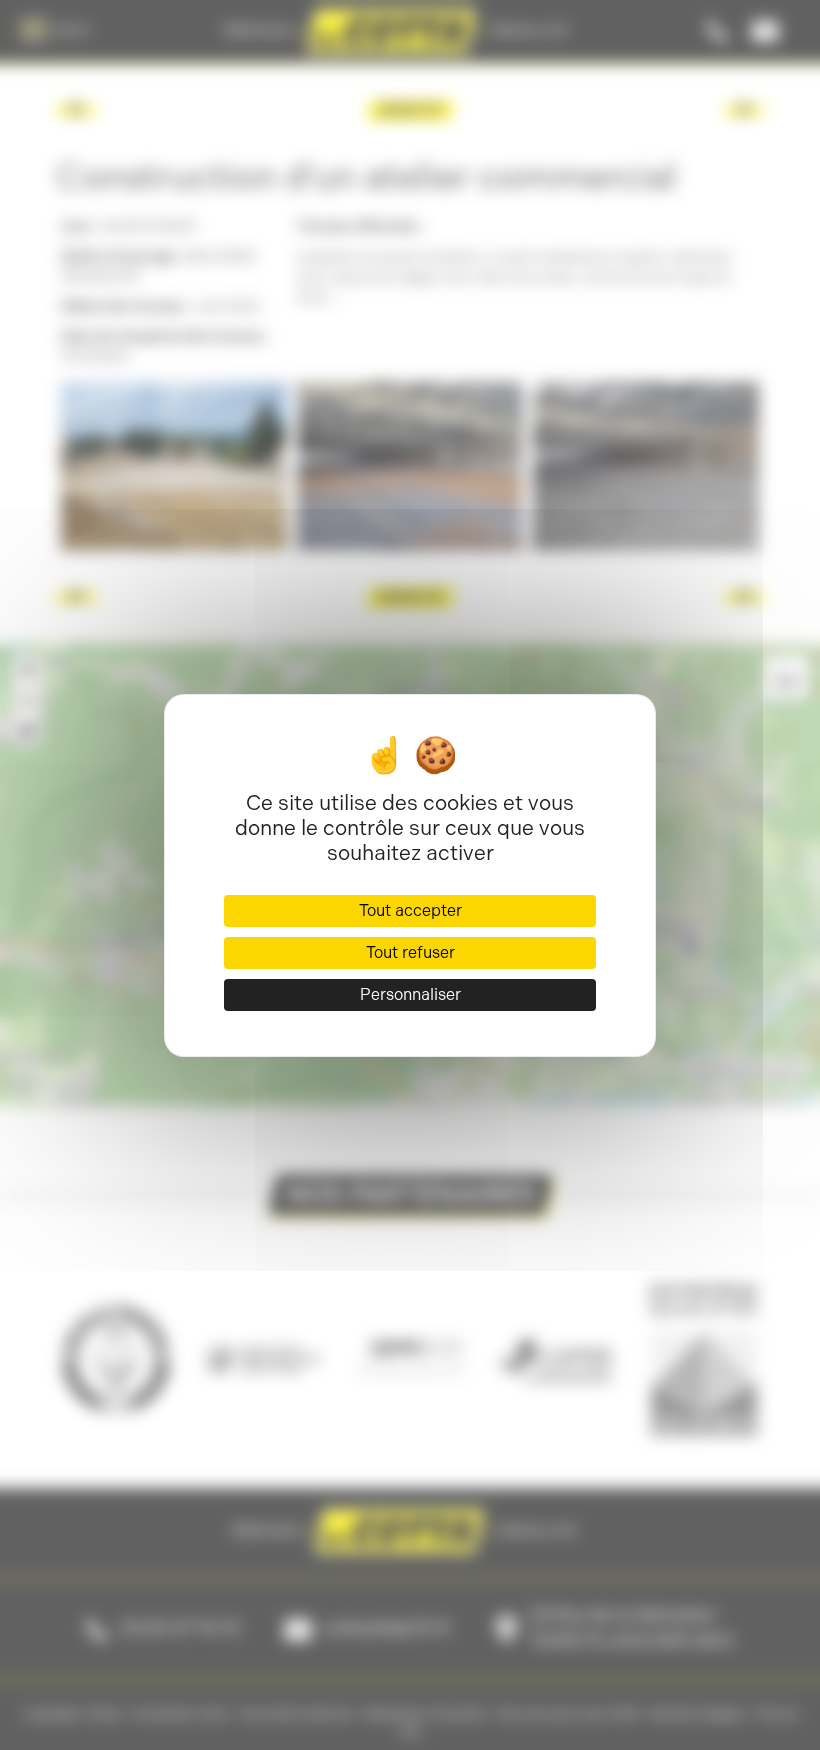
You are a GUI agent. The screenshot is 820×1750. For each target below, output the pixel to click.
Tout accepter (410, 910)
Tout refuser (410, 952)
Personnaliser (410, 994)
